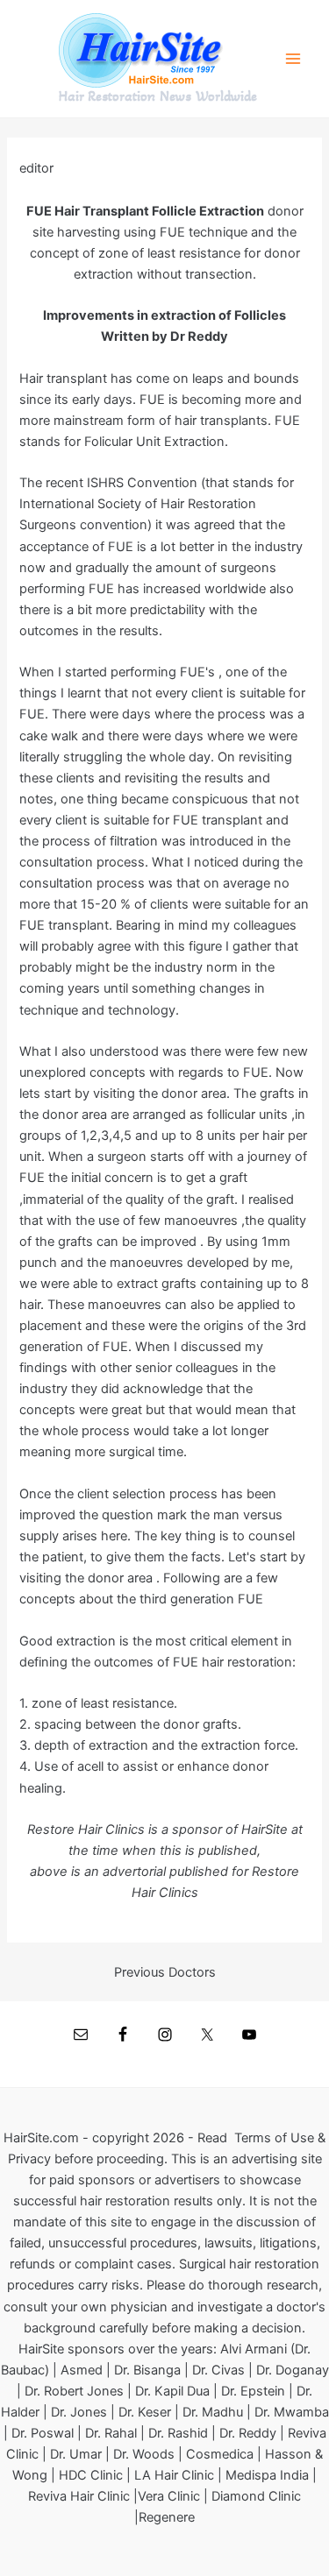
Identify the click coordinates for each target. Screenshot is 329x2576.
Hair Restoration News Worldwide (158, 96)
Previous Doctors (165, 1973)
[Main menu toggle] (293, 59)
